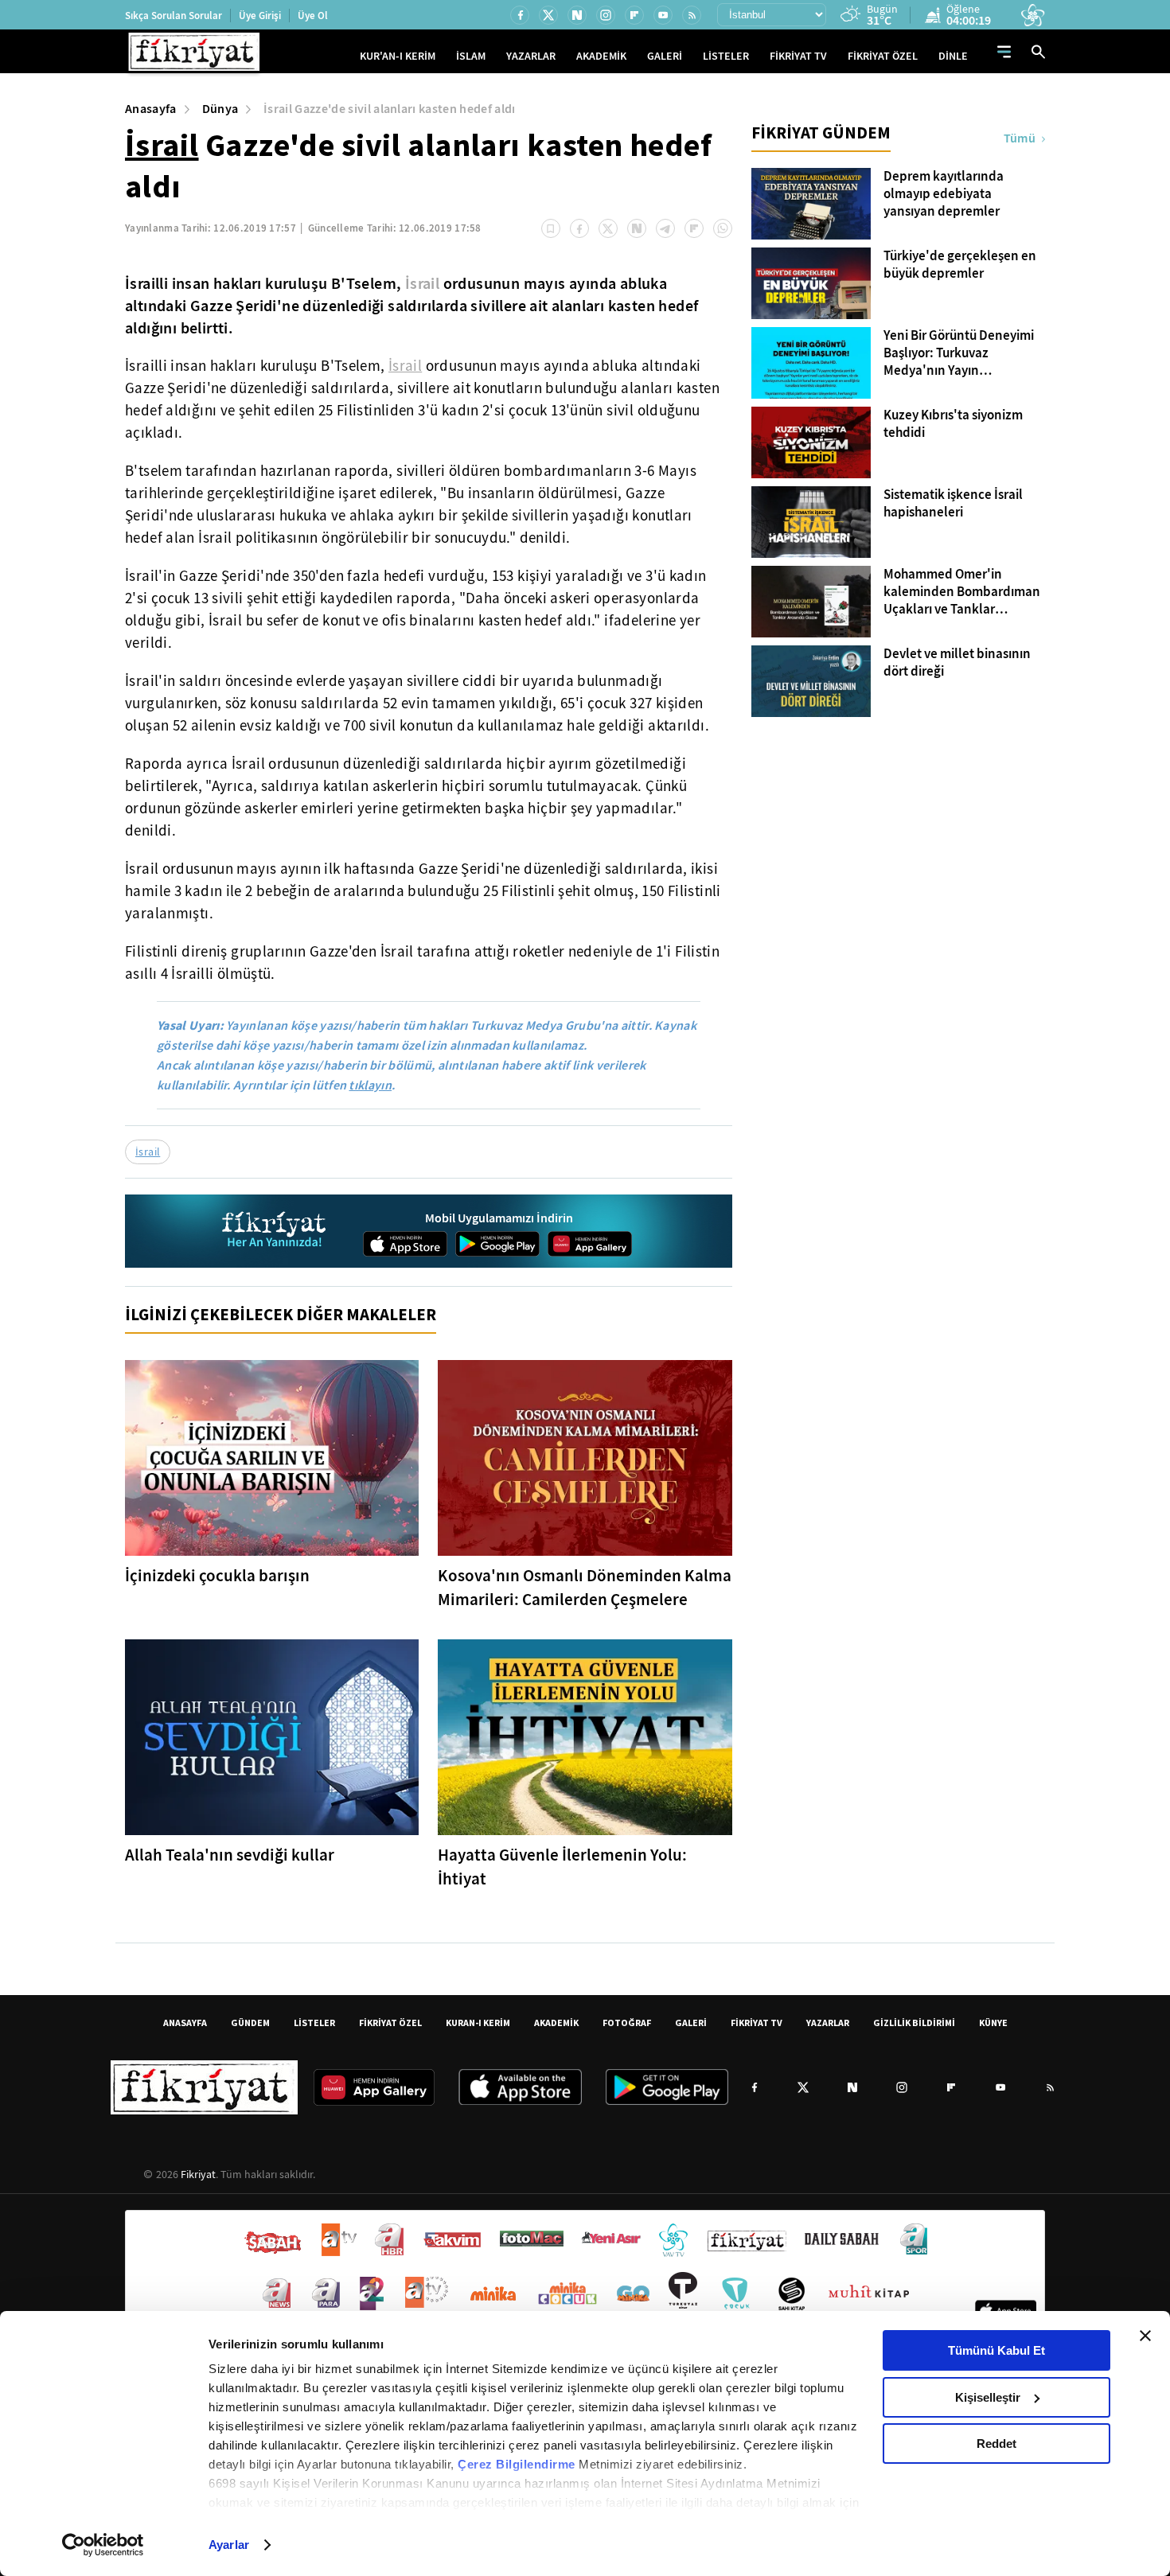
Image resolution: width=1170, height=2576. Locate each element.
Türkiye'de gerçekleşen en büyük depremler (960, 265)
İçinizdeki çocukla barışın (217, 1576)
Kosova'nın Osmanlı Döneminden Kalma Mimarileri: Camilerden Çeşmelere (585, 1588)
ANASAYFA (185, 2023)
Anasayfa (151, 109)
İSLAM (471, 56)
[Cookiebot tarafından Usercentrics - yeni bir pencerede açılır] (103, 2545)
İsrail (162, 145)
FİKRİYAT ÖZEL (883, 56)
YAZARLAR (531, 56)
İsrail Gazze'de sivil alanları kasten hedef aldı (389, 109)
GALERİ (665, 56)
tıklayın (370, 1085)
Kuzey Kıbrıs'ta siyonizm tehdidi (953, 424)
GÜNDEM (250, 2023)
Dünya (220, 109)
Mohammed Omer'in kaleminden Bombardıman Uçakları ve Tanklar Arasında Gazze (962, 592)
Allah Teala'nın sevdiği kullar (230, 1855)
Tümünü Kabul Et (996, 2350)
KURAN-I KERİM (478, 2023)
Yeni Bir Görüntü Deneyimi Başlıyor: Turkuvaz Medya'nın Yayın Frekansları (959, 353)
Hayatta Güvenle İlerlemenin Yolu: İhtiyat (562, 1867)
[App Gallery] (590, 1244)
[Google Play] (497, 1244)
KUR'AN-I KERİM (398, 56)
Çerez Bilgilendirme (518, 2464)
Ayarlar (229, 2545)
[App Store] (405, 1244)
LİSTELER (726, 56)
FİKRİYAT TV (798, 56)
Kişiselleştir (988, 2397)
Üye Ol (313, 16)
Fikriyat (198, 2174)
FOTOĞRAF (627, 2023)
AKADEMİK (601, 56)
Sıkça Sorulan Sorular (174, 16)
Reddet (996, 2443)
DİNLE (953, 56)
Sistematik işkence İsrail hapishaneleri (953, 504)
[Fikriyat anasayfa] (275, 1231)
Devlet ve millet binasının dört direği (957, 663)
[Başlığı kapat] (1145, 2336)
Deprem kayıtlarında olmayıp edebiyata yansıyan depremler (944, 194)
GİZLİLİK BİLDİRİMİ (914, 2023)
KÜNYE (993, 2023)
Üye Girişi (260, 16)
